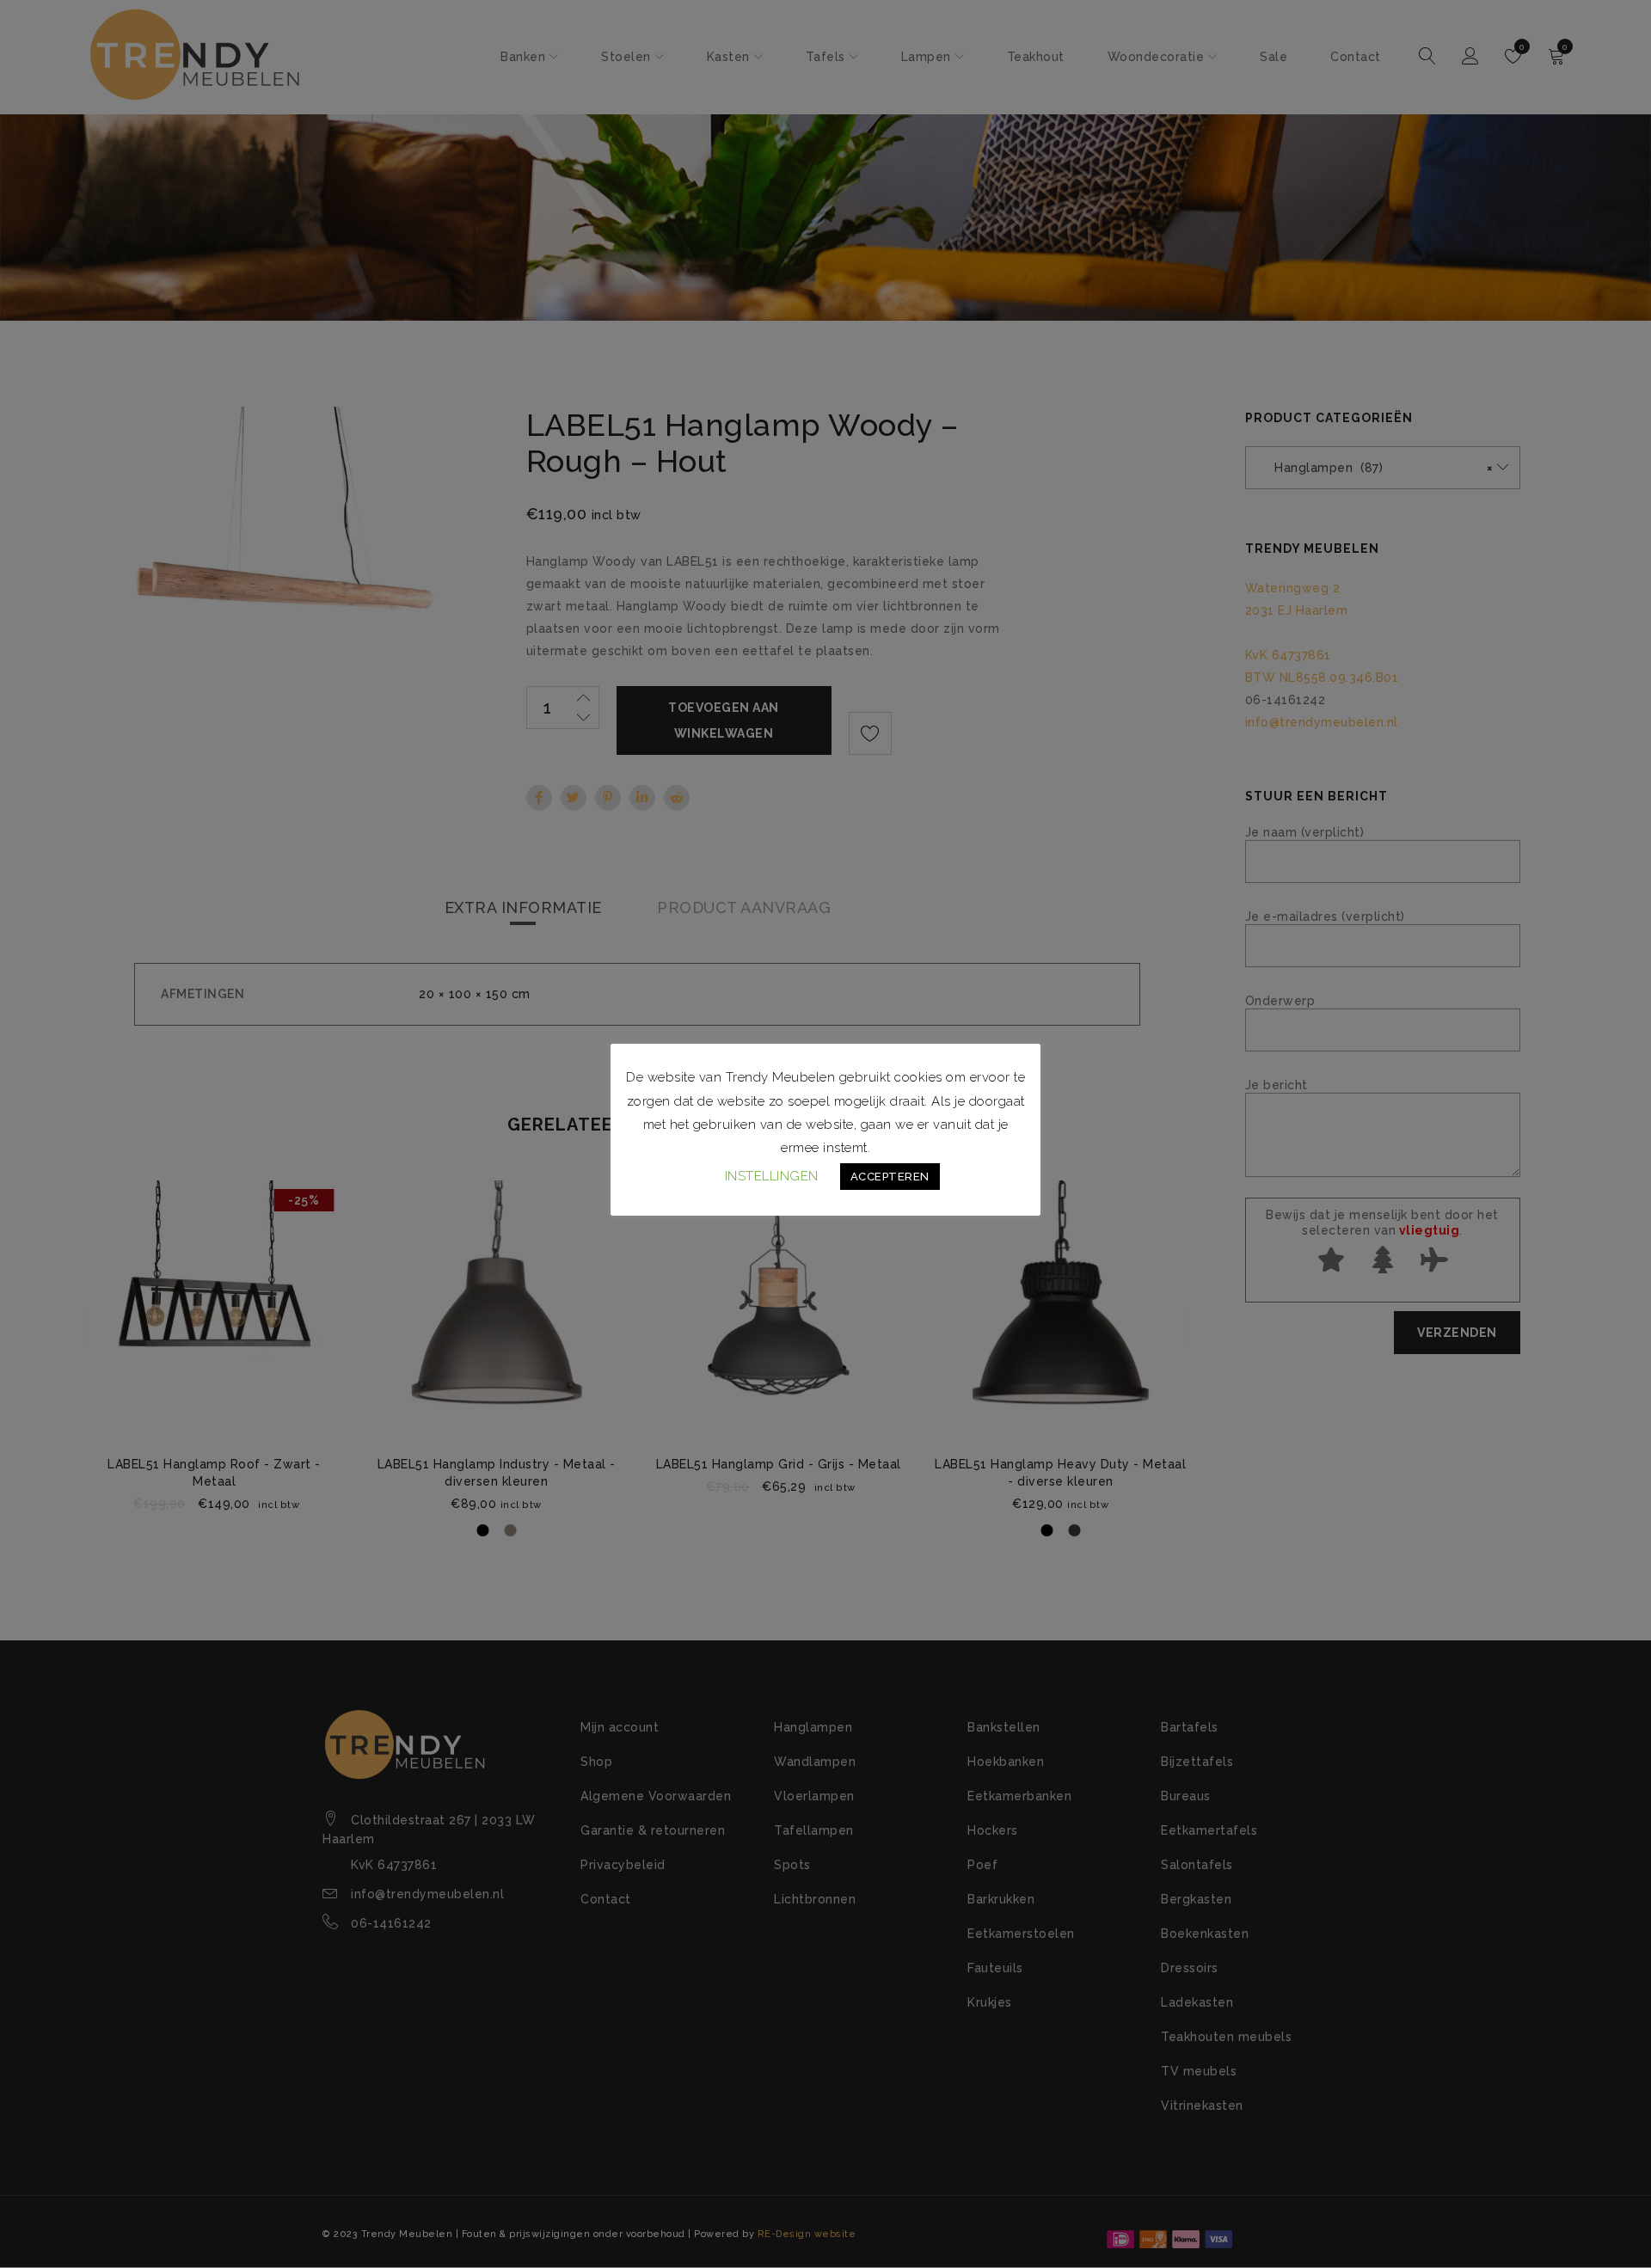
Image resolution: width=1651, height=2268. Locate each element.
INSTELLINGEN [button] (772, 1176)
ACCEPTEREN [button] (890, 1177)
